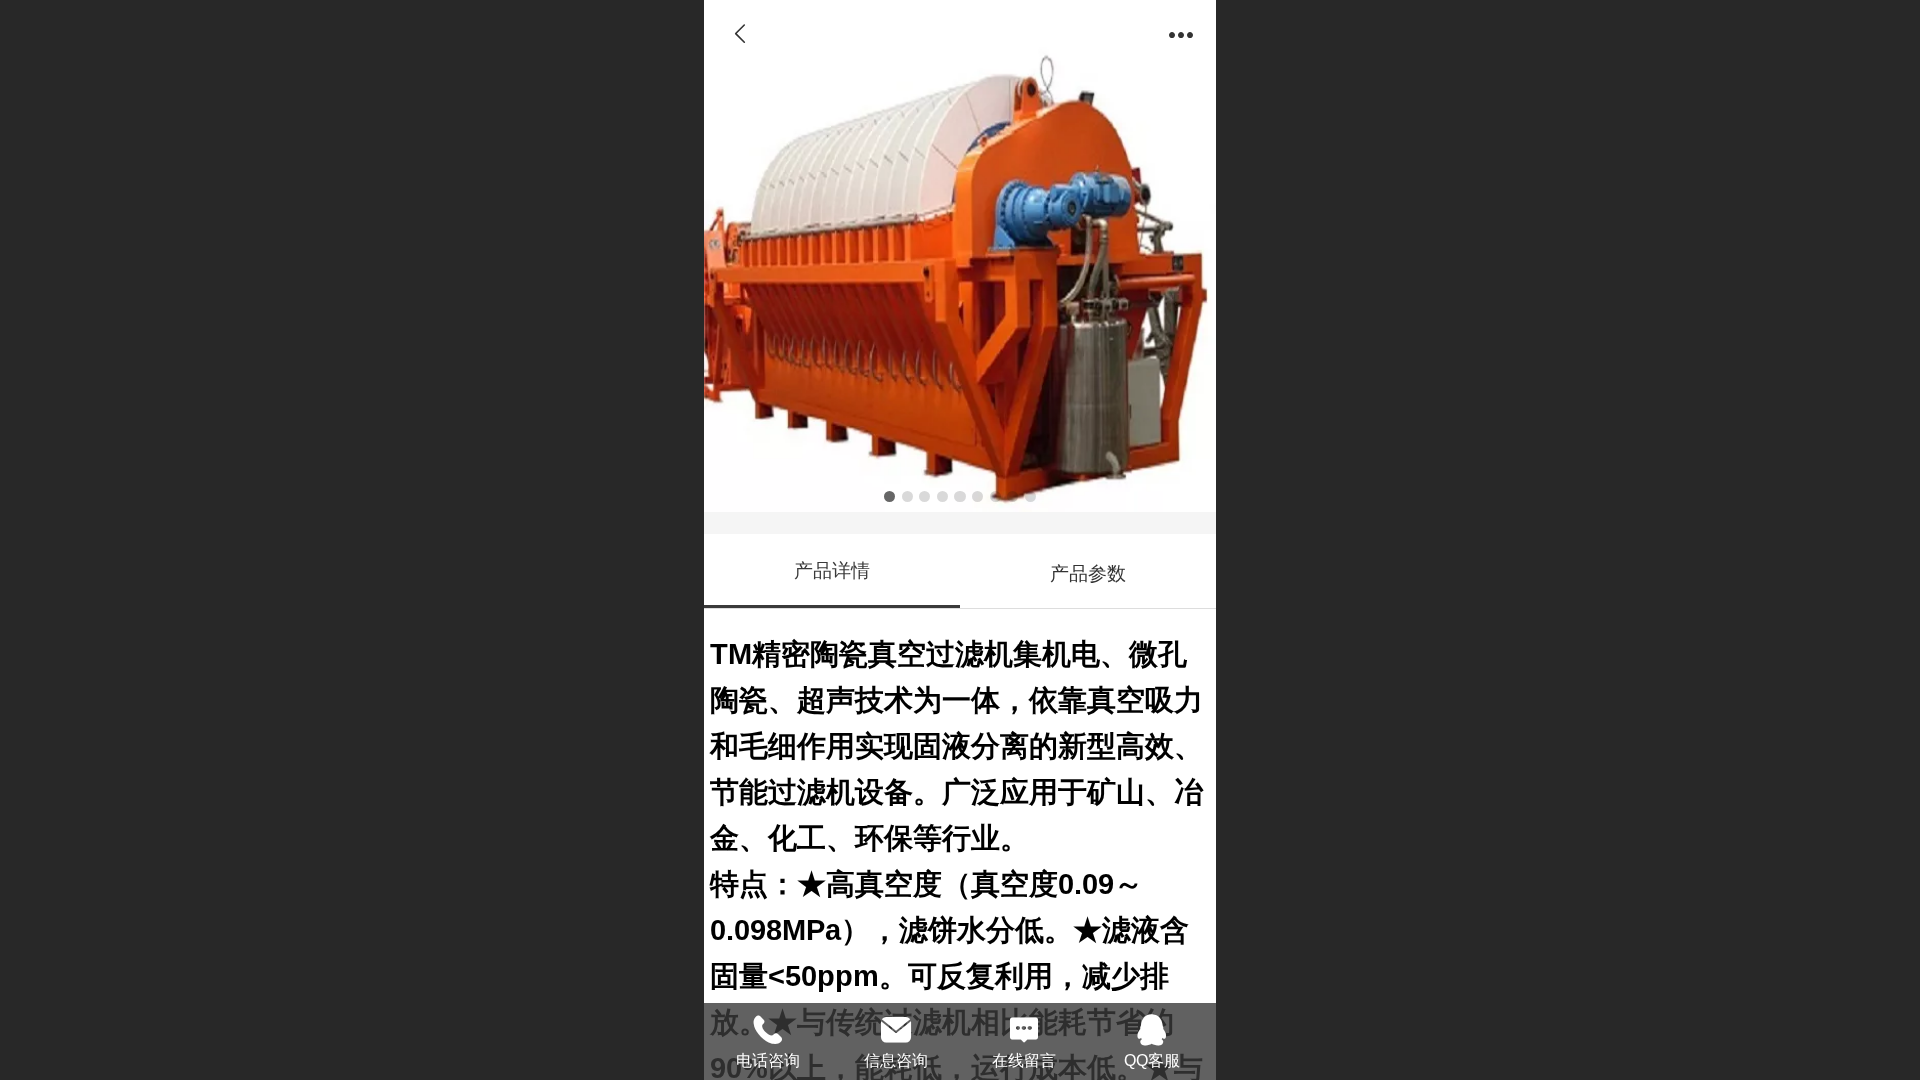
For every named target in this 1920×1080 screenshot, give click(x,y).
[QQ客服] (1152, 1027)
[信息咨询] (896, 1027)
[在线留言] (1024, 1027)
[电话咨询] (768, 1027)
